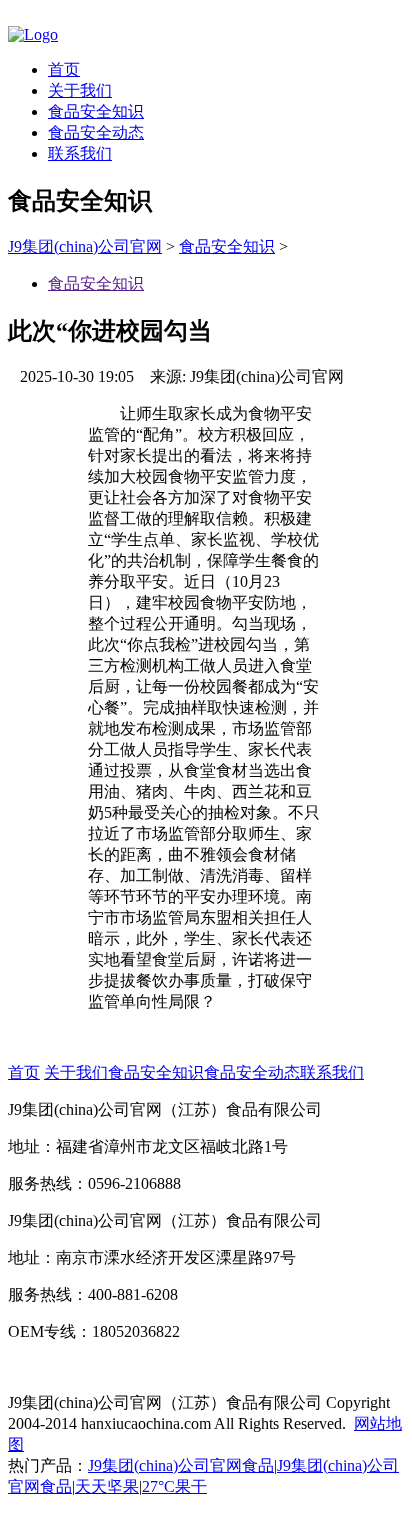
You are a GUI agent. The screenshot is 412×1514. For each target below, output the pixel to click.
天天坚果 (107, 1486)
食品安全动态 (96, 132)
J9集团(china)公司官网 (85, 246)
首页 (64, 69)
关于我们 (80, 90)
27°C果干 (174, 1486)
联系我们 (80, 153)
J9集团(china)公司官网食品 (181, 1465)
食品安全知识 (96, 111)
